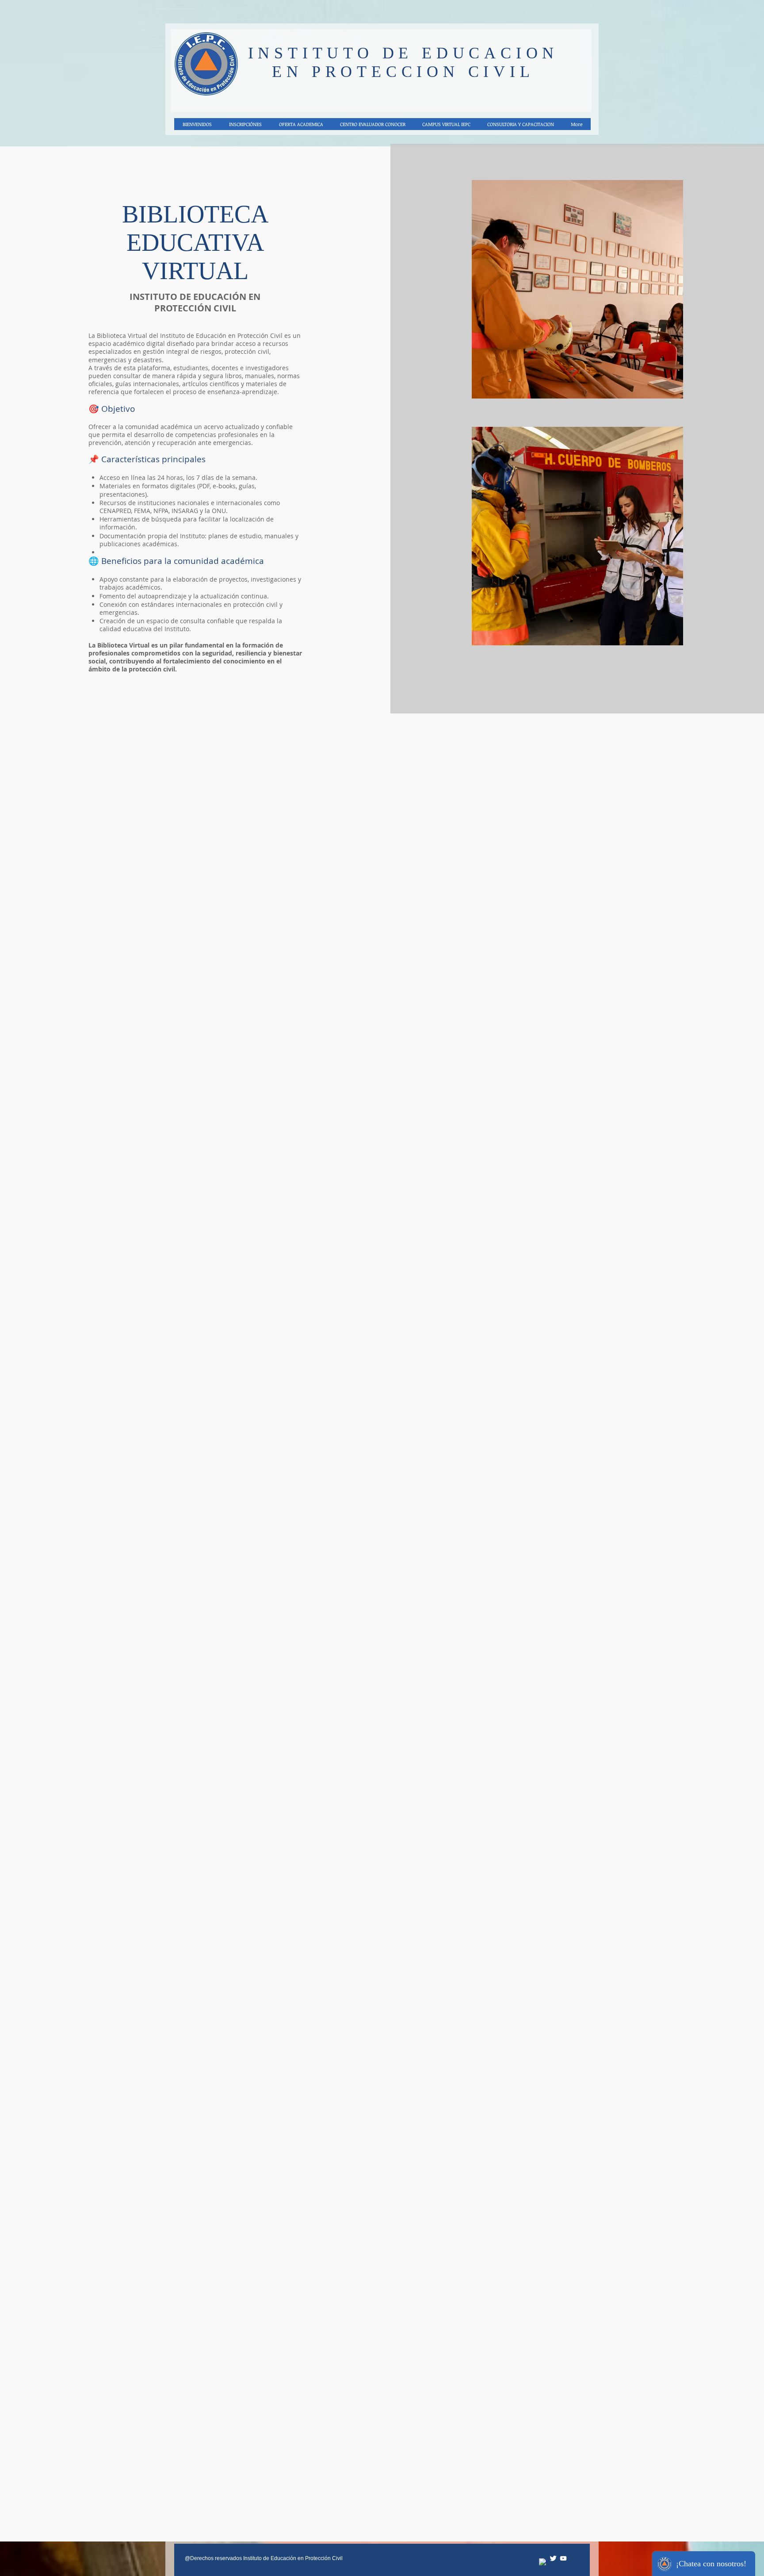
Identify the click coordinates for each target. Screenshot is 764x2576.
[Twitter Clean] (553, 2558)
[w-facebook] (543, 2562)
